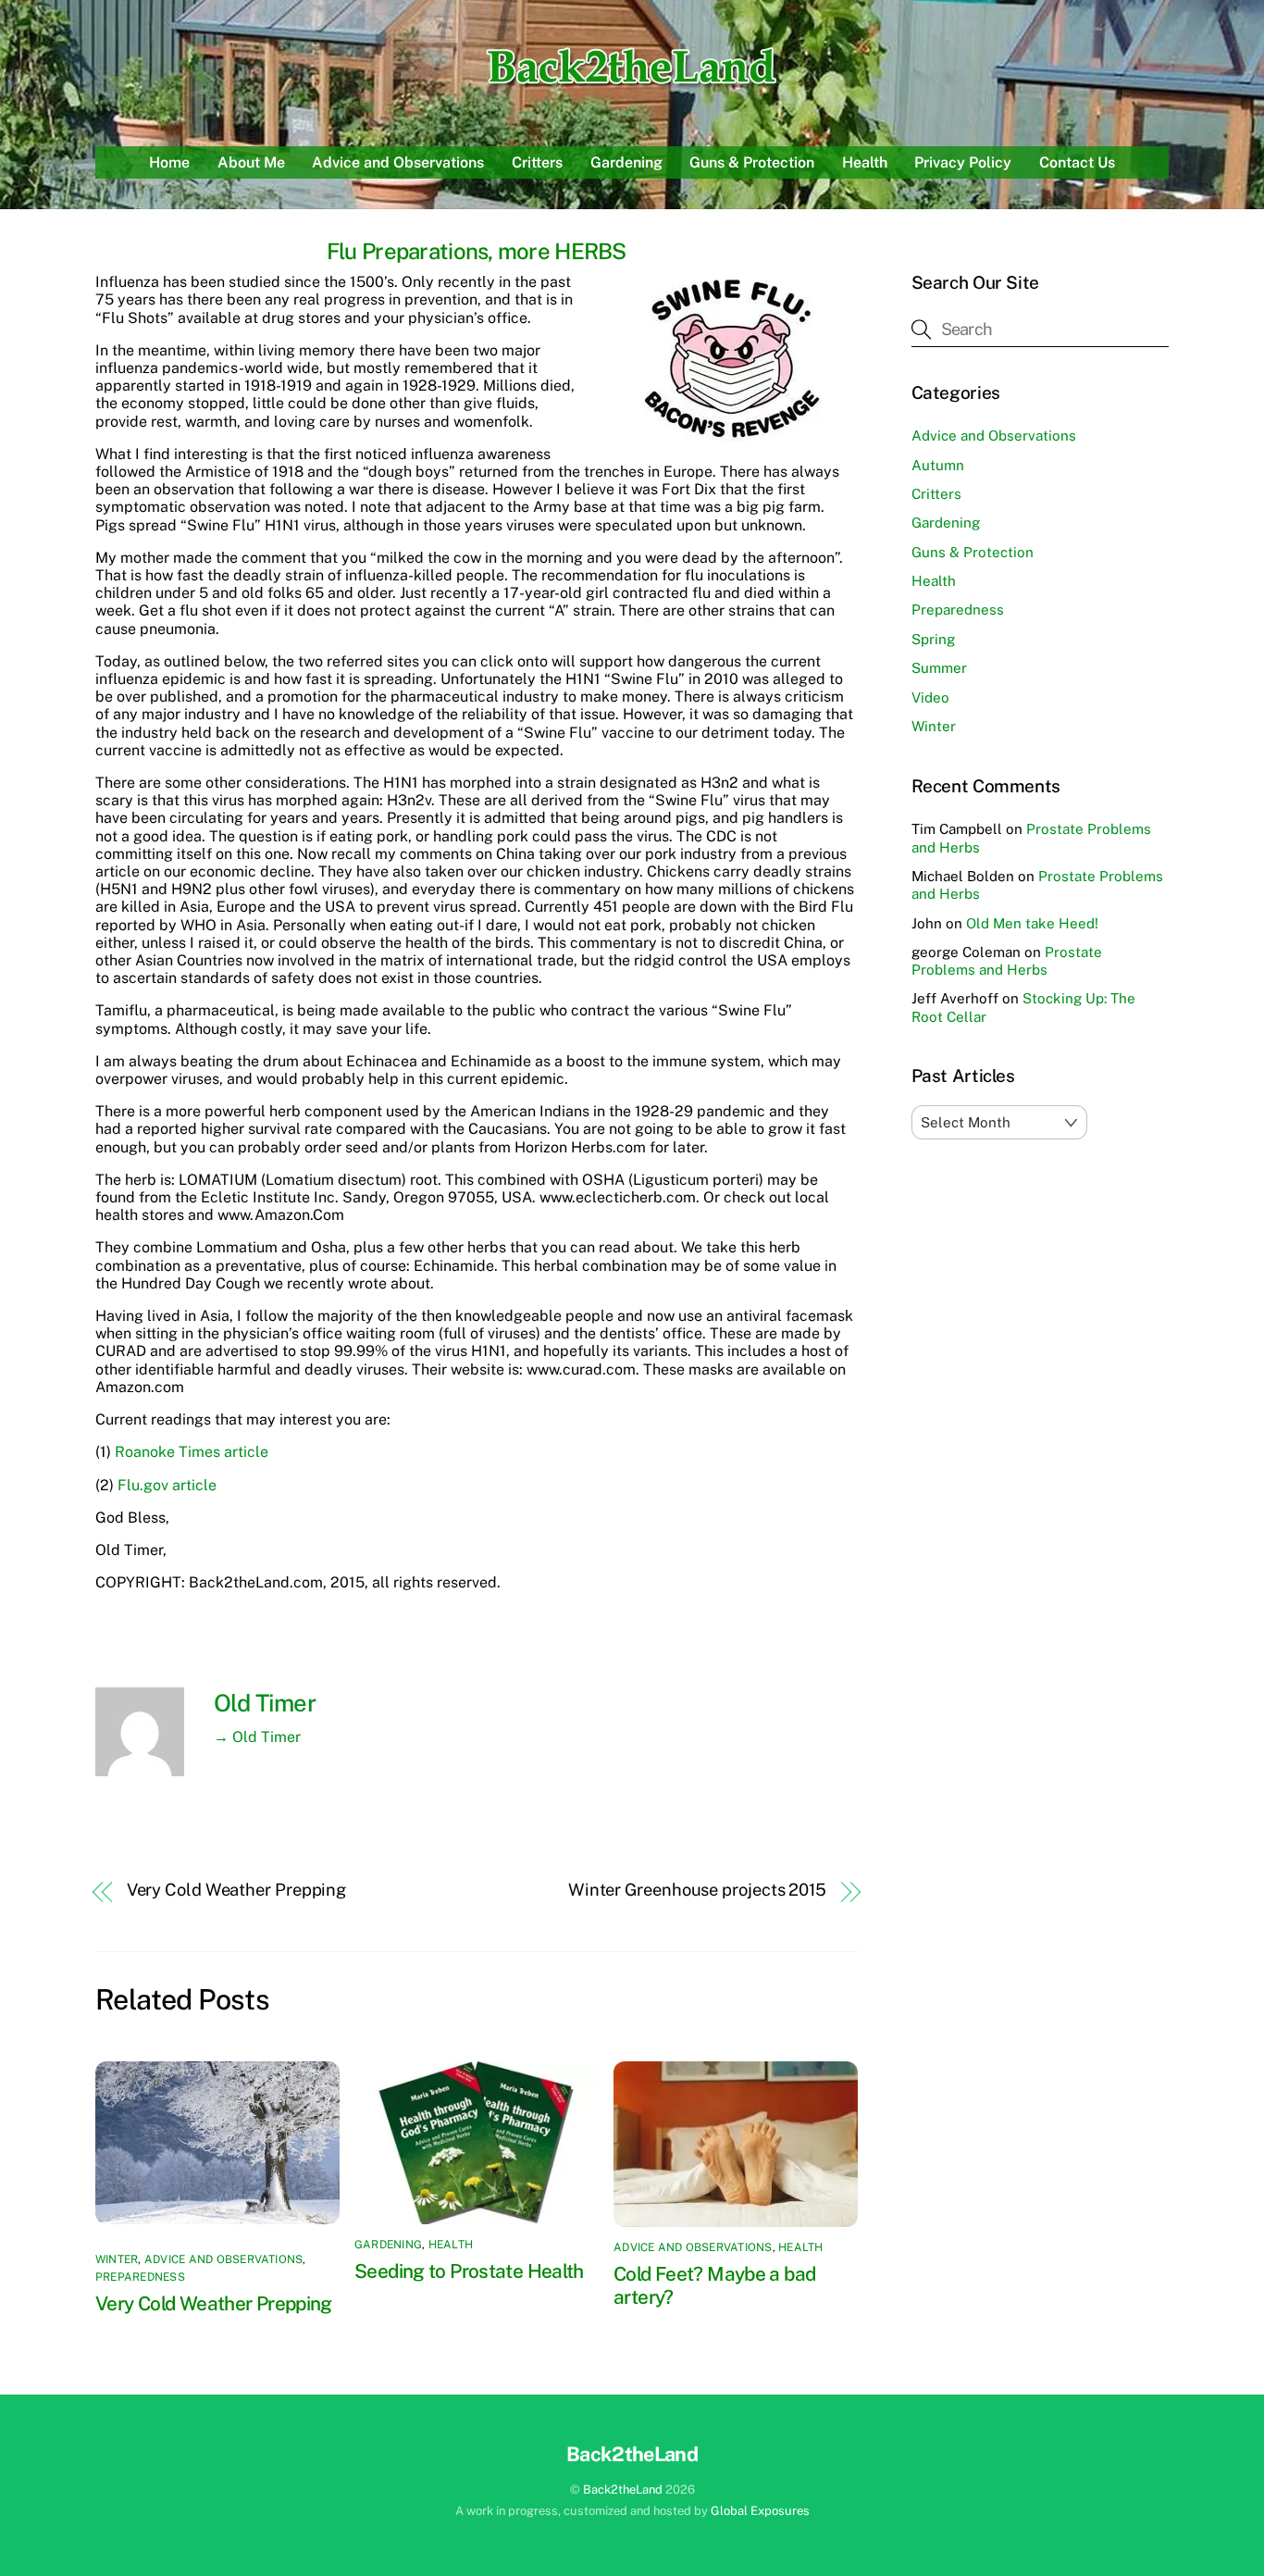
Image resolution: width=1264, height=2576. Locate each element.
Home (169, 162)
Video (930, 697)
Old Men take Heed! (1032, 923)
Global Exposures (760, 2511)
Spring (933, 639)
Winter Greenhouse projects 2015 (697, 1890)
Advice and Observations (398, 162)
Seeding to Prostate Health (469, 2271)
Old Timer (265, 1703)
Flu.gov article (167, 1485)
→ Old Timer (257, 1737)
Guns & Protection (752, 162)
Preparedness (140, 2277)
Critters (537, 162)
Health (865, 162)
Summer (939, 668)
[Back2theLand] (632, 87)
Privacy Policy (963, 162)
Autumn (938, 465)
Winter (117, 2259)
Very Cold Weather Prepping (237, 1890)
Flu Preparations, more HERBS (477, 251)
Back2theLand (623, 2489)
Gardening (626, 162)
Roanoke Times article (192, 1452)
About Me (251, 162)
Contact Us (1077, 162)
